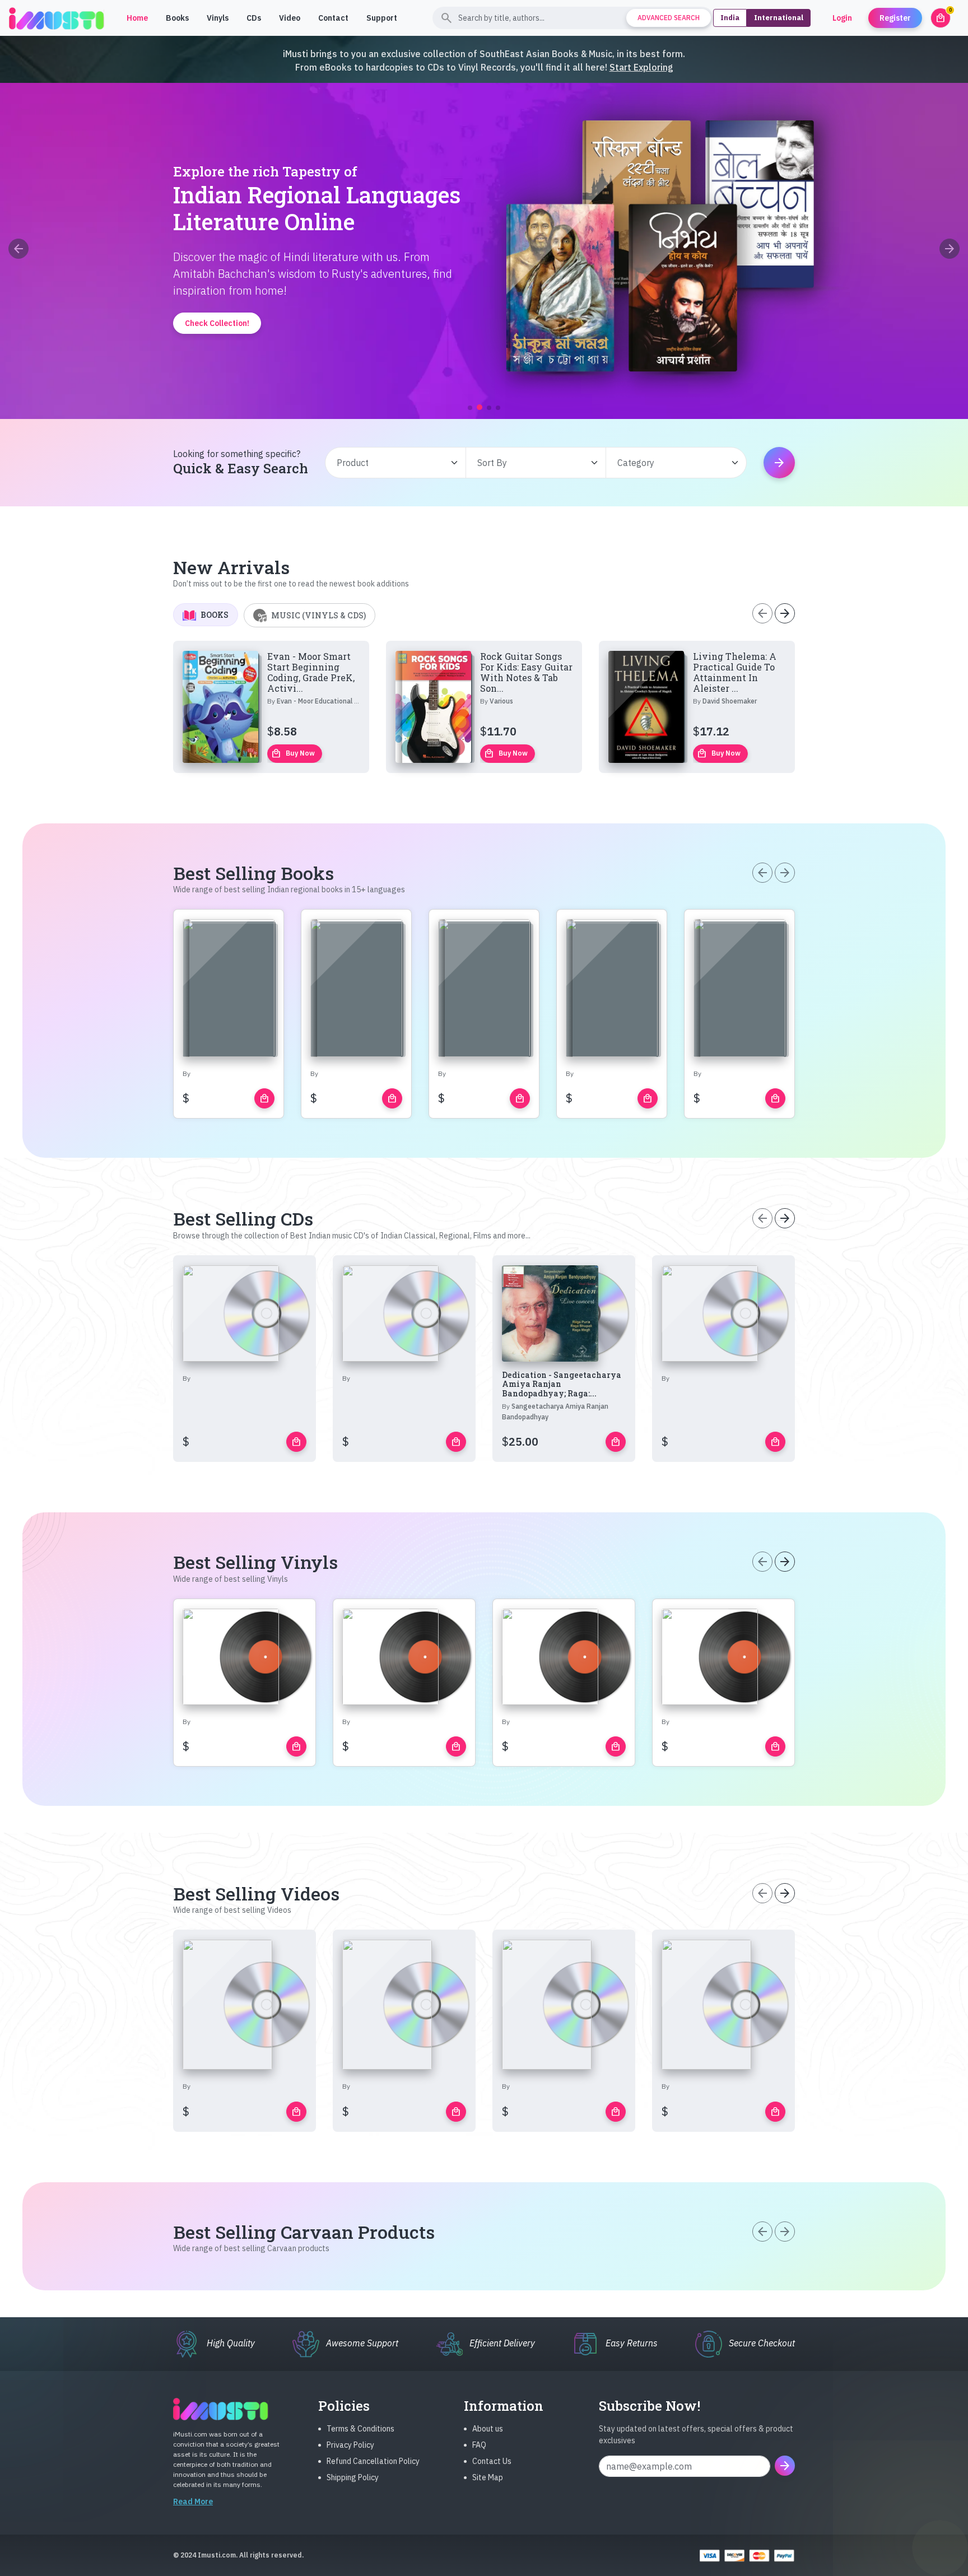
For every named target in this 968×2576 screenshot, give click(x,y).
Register (895, 18)
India (730, 18)
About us (488, 2429)
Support (382, 18)
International (779, 18)
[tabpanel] (484, 707)
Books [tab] (215, 615)
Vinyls (218, 18)
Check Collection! (484, 370)
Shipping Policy (353, 2477)
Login (842, 18)
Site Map (488, 2477)
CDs (254, 18)
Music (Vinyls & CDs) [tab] (318, 615)
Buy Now (293, 753)
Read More (193, 2502)
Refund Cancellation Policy (373, 2461)
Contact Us (492, 2461)
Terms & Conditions (360, 2429)
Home (137, 18)
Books (177, 18)
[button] (470, 408)
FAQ (479, 2445)
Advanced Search (669, 18)
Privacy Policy (350, 2445)
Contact (333, 18)
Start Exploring (641, 67)
